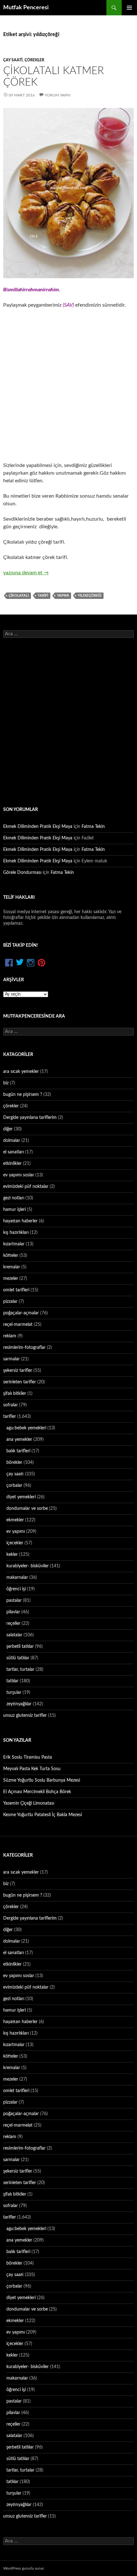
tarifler (10, 1417)
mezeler (11, 1279)
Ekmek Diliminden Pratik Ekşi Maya (38, 827)
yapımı (63, 596)
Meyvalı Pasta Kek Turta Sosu (32, 1769)
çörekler (34, 60)
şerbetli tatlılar (20, 1647)
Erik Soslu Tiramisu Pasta (28, 1757)
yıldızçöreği (90, 596)
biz (6, 1083)
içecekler (15, 1543)
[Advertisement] (68, 385)
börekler (14, 1463)
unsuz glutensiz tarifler (25, 1716)
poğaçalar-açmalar (21, 1313)
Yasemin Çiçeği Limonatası (29, 1803)
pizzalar (10, 1302)
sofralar (11, 1405)
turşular (14, 1693)
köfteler (11, 1256)
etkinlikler (12, 1164)
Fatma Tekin (93, 827)
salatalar (14, 1635)
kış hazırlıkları (16, 1233)
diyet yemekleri (21, 1497)
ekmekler (15, 1520)
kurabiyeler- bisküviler (28, 1566)
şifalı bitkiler (15, 1394)
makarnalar (17, 1578)
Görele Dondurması (22, 873)
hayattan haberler (20, 1221)
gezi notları (14, 1198)
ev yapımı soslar (19, 1175)
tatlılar (12, 1681)
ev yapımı (16, 1532)
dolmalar (12, 1141)
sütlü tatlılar (18, 1658)
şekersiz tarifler (18, 1371)
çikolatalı (19, 596)
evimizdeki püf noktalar (26, 1187)
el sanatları (14, 1152)
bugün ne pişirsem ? (23, 1095)
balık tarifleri (18, 1451)
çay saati (13, 60)
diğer (8, 1129)
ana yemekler (19, 1440)
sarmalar (11, 1359)
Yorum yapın (58, 95)
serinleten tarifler (20, 1382)
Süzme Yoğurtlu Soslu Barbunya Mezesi (42, 1780)
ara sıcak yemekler (21, 1072)
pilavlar (13, 1612)
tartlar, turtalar (20, 1670)
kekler (12, 1555)
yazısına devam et (26, 573)
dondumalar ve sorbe (27, 1509)
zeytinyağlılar (19, 1704)
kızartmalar (14, 1244)
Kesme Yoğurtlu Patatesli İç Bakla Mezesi (43, 1815)
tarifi (43, 596)
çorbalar (14, 1486)
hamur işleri (14, 1210)
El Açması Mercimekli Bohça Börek (37, 1792)
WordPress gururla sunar (24, 2568)
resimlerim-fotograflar (24, 1348)
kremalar (12, 1267)
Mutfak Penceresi (26, 8)
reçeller (13, 1624)
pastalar (14, 1601)
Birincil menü (129, 8)
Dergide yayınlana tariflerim (30, 1118)
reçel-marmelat (18, 1325)
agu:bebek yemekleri (26, 1428)
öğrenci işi (16, 1589)
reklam (10, 1336)
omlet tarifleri (16, 1290)
